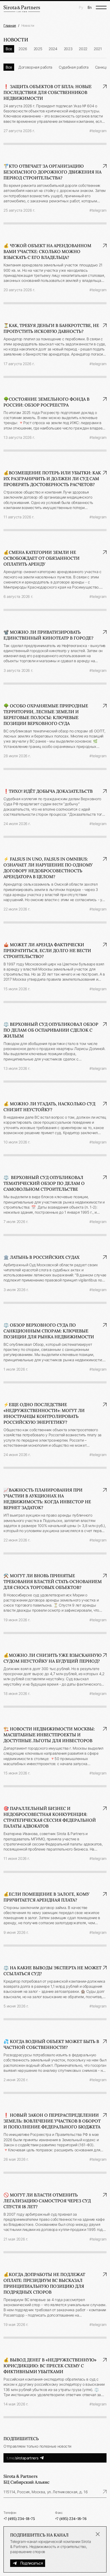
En (90, 7)
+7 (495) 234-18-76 (71, 2519)
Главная (10, 25)
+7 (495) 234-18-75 (19, 2519)
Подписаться (32, 2563)
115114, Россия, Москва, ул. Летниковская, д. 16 (46, 2492)
